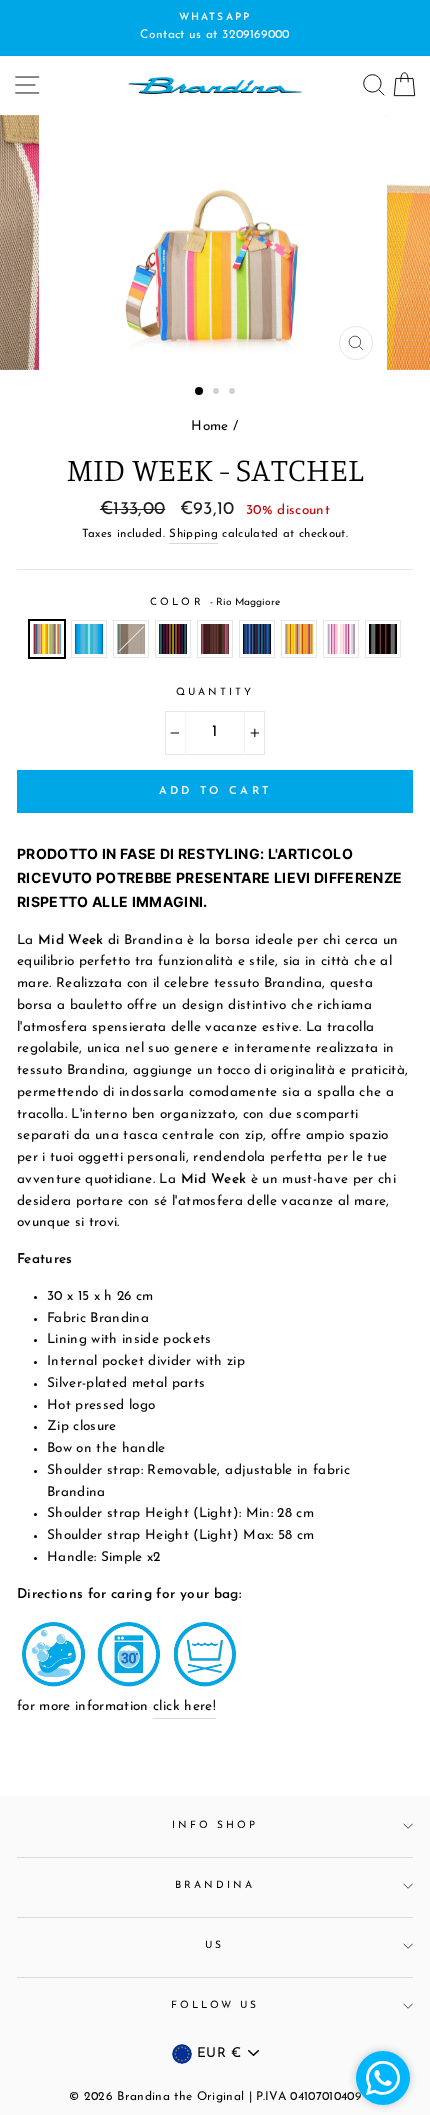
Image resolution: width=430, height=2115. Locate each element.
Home (209, 426)
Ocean (89, 639)
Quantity (215, 692)
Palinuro (257, 639)
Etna (215, 639)
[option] (215, 28)
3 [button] (234, 393)
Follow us (215, 2005)
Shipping (193, 534)
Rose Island (341, 639)
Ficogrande (383, 639)
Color (214, 602)
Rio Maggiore (47, 639)
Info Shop (215, 1825)
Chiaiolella (299, 639)
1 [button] (200, 392)
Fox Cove (131, 639)
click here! (184, 1706)
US (214, 1945)
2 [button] (218, 393)
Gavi (173, 639)
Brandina (215, 1885)
